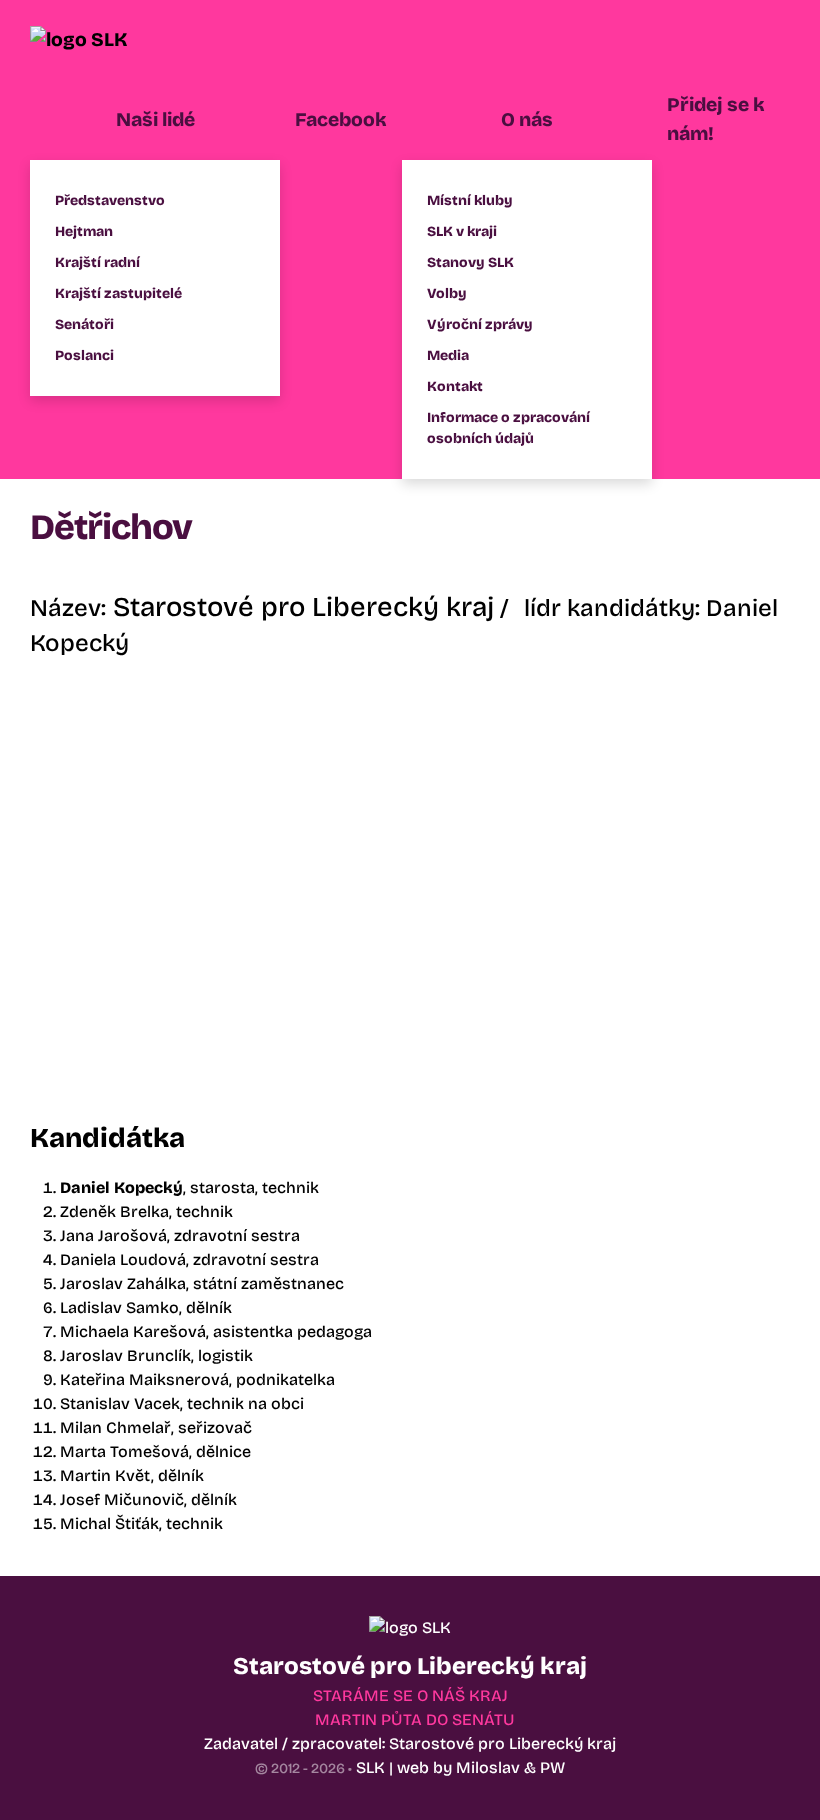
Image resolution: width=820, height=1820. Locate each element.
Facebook (341, 119)
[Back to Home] (105, 40)
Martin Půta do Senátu (415, 1719)
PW (552, 1767)
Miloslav (488, 1767)
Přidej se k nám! (716, 119)
